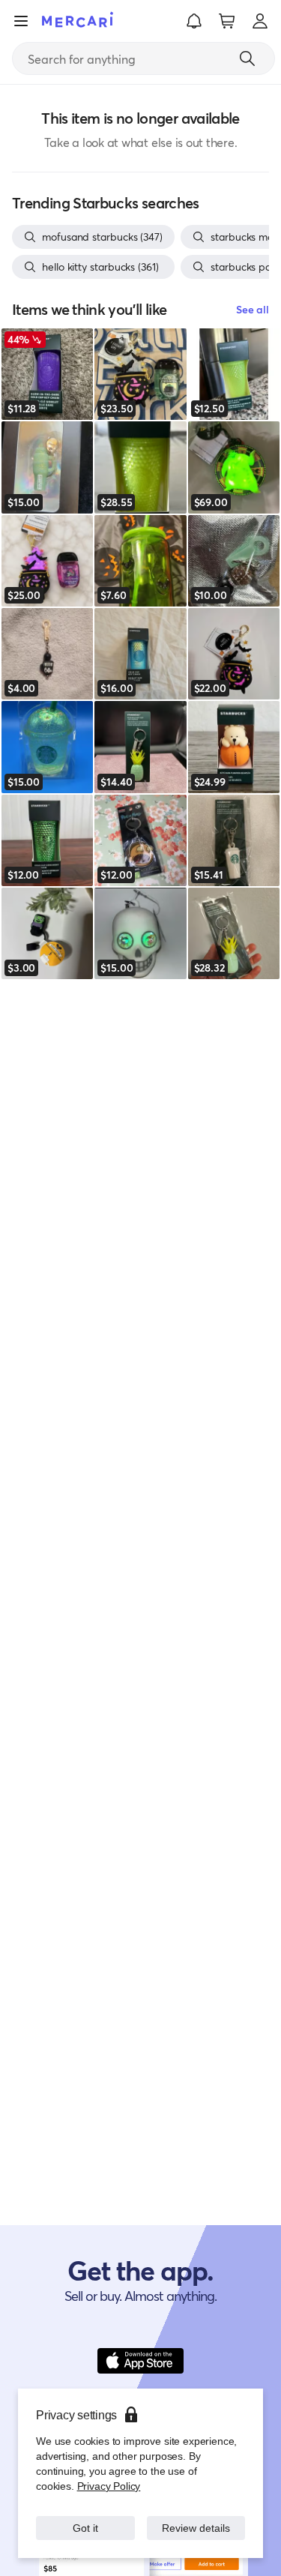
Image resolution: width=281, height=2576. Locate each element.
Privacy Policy (108, 2486)
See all (253, 309)
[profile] (260, 21)
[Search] (247, 58)
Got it (85, 2528)
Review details (196, 2528)
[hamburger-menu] (21, 21)
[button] (194, 21)
